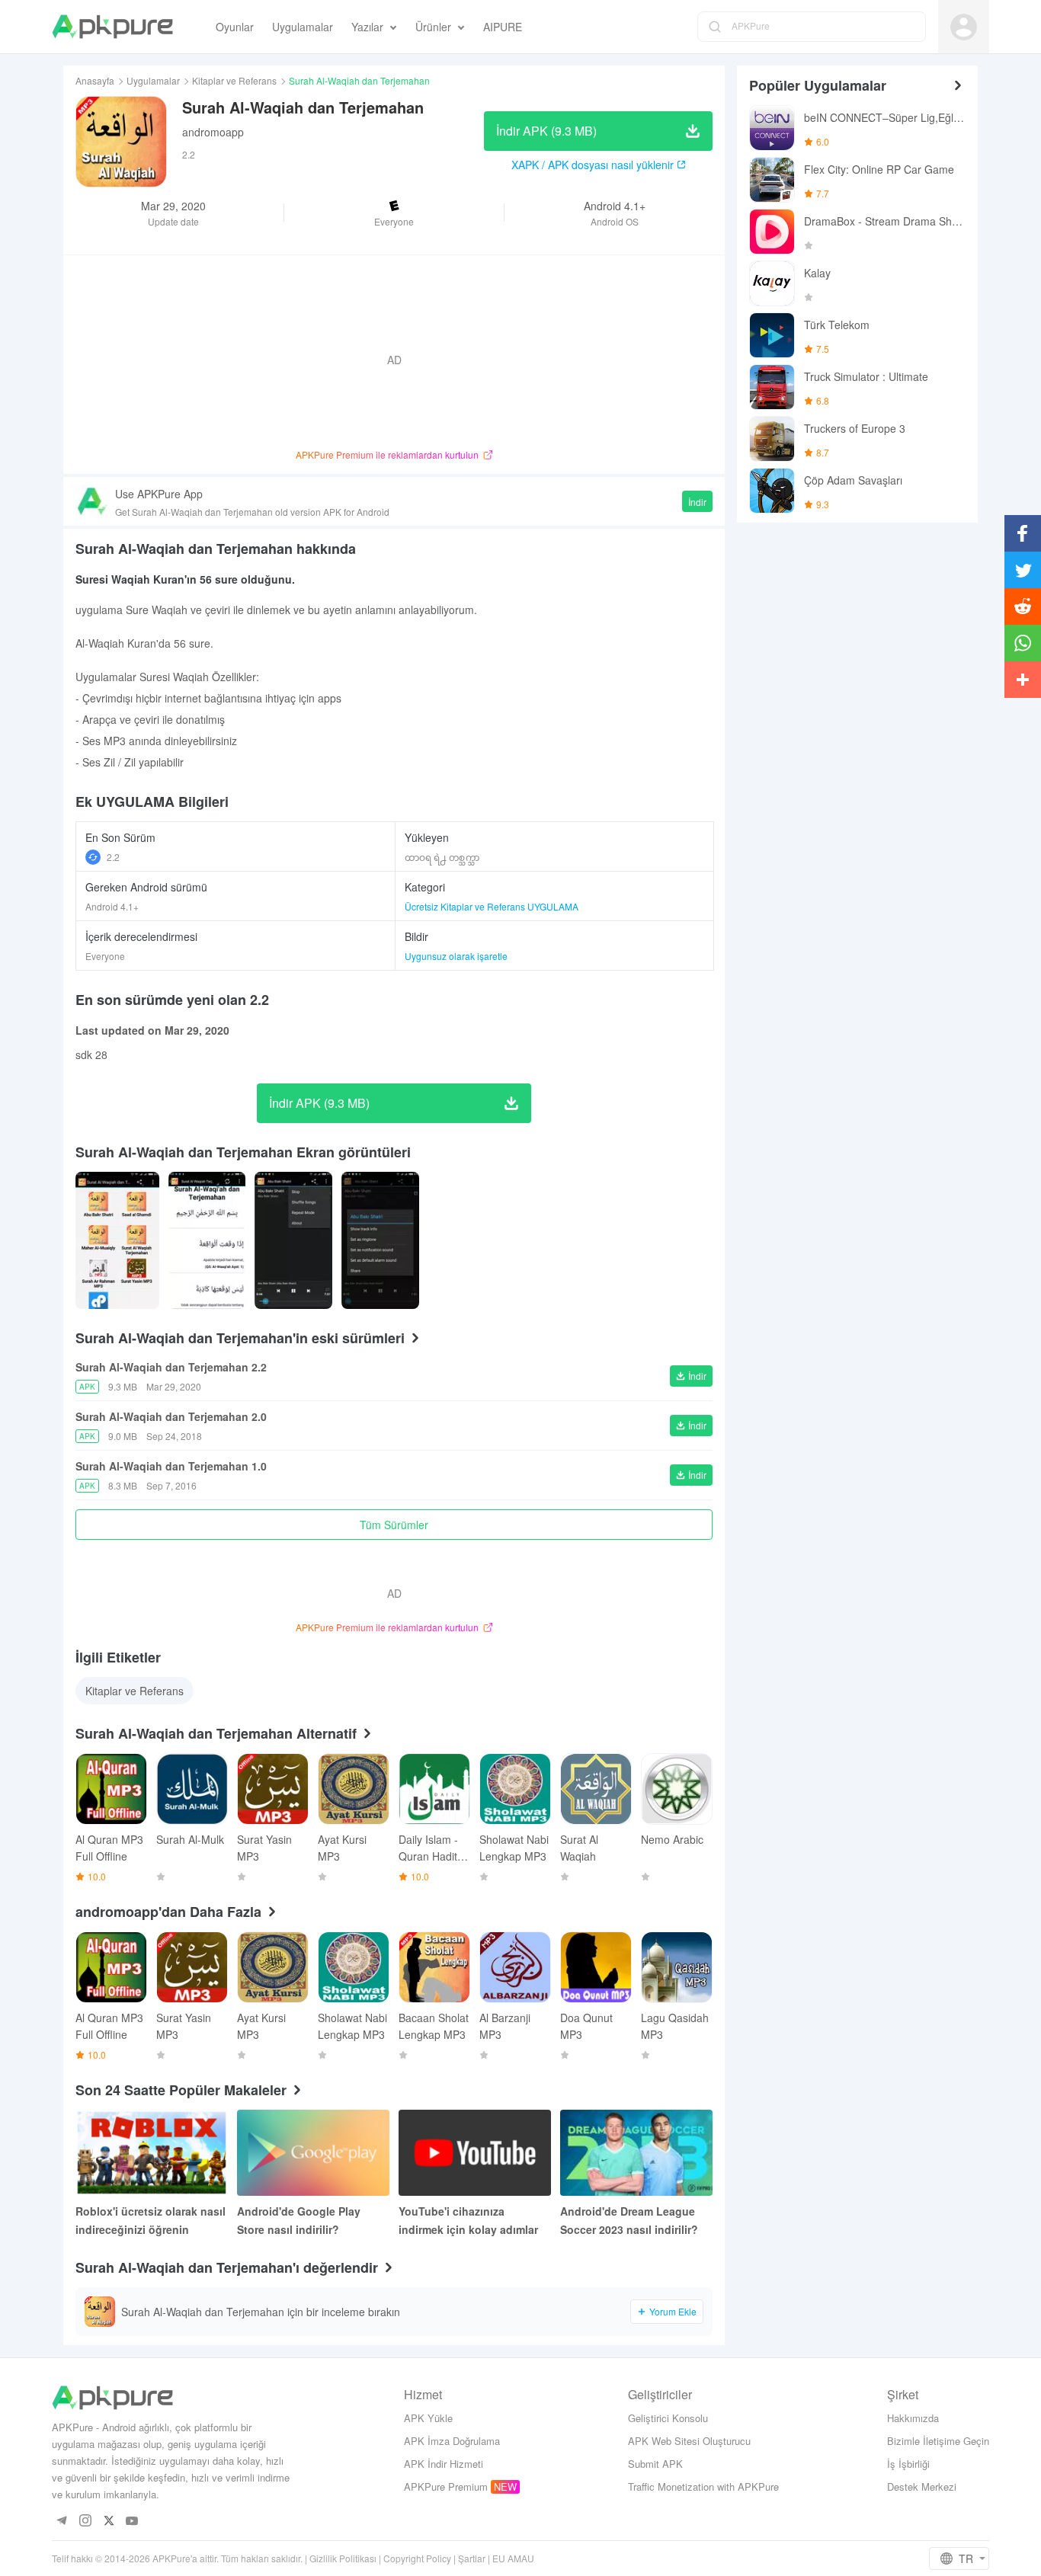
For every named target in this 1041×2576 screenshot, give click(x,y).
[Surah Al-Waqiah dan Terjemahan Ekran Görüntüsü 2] (293, 1240)
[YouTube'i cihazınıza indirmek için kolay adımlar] (475, 2153)
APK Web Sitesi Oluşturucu (689, 2441)
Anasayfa (95, 80)
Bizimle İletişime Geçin (938, 2441)
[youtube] (132, 2522)
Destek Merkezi (922, 2486)
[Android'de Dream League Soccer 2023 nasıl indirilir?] (636, 2153)
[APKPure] (112, 27)
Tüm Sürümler (394, 1525)
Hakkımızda (913, 2418)
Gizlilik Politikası (343, 2558)
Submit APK (655, 2464)
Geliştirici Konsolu (668, 2418)
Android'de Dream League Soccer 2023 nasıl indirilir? (629, 2220)
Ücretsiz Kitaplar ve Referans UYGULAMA (492, 906)
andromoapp (213, 132)
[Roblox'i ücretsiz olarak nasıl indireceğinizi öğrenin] (152, 2153)
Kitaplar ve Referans (234, 80)
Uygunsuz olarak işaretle (456, 956)
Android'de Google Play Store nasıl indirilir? (299, 2220)
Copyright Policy (417, 2558)
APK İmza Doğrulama (452, 2441)
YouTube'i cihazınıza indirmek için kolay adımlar (468, 2220)
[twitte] (109, 2522)
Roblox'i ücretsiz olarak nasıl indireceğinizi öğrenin (151, 2220)
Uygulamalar (153, 80)
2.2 (113, 857)
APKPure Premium (446, 2486)
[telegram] (61, 2522)
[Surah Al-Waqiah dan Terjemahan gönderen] (117, 1240)
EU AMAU (513, 2558)
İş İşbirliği (908, 2464)
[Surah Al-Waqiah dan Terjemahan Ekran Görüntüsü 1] (207, 1240)
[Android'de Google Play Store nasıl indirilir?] (313, 2153)
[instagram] (85, 2522)
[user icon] (964, 27)
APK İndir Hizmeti (444, 2464)
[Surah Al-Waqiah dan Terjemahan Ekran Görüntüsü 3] (380, 1240)
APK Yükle (428, 2418)
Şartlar (472, 2558)
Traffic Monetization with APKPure (703, 2486)
